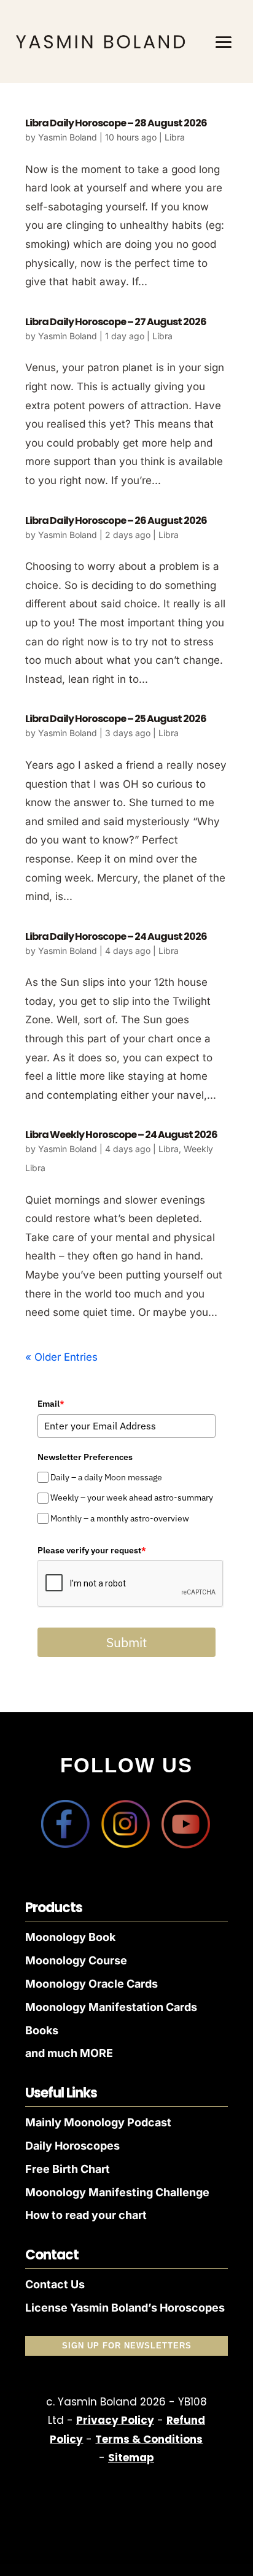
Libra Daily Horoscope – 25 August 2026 (116, 719)
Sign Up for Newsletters (127, 2346)
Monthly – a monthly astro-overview (120, 1518)
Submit (126, 1642)
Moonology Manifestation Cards (111, 2007)
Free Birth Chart (68, 2169)
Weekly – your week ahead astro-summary (132, 1498)
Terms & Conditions (149, 2439)
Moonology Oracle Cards (91, 1984)
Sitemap (131, 2458)
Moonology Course (76, 1960)
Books (42, 2030)
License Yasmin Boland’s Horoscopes (125, 2308)
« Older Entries (61, 1357)
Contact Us (55, 2284)
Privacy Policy (115, 2420)
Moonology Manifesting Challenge (117, 2192)
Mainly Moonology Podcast (98, 2122)
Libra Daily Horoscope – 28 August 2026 (116, 123)
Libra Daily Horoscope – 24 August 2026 (116, 936)
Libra (175, 137)
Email (51, 1404)
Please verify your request (92, 1550)
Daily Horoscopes (72, 2146)
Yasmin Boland (68, 137)
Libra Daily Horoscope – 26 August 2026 (116, 521)
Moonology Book (70, 1937)
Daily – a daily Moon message (106, 1477)
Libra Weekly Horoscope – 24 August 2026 (121, 1135)
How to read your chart (86, 2215)
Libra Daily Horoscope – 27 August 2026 (116, 322)
